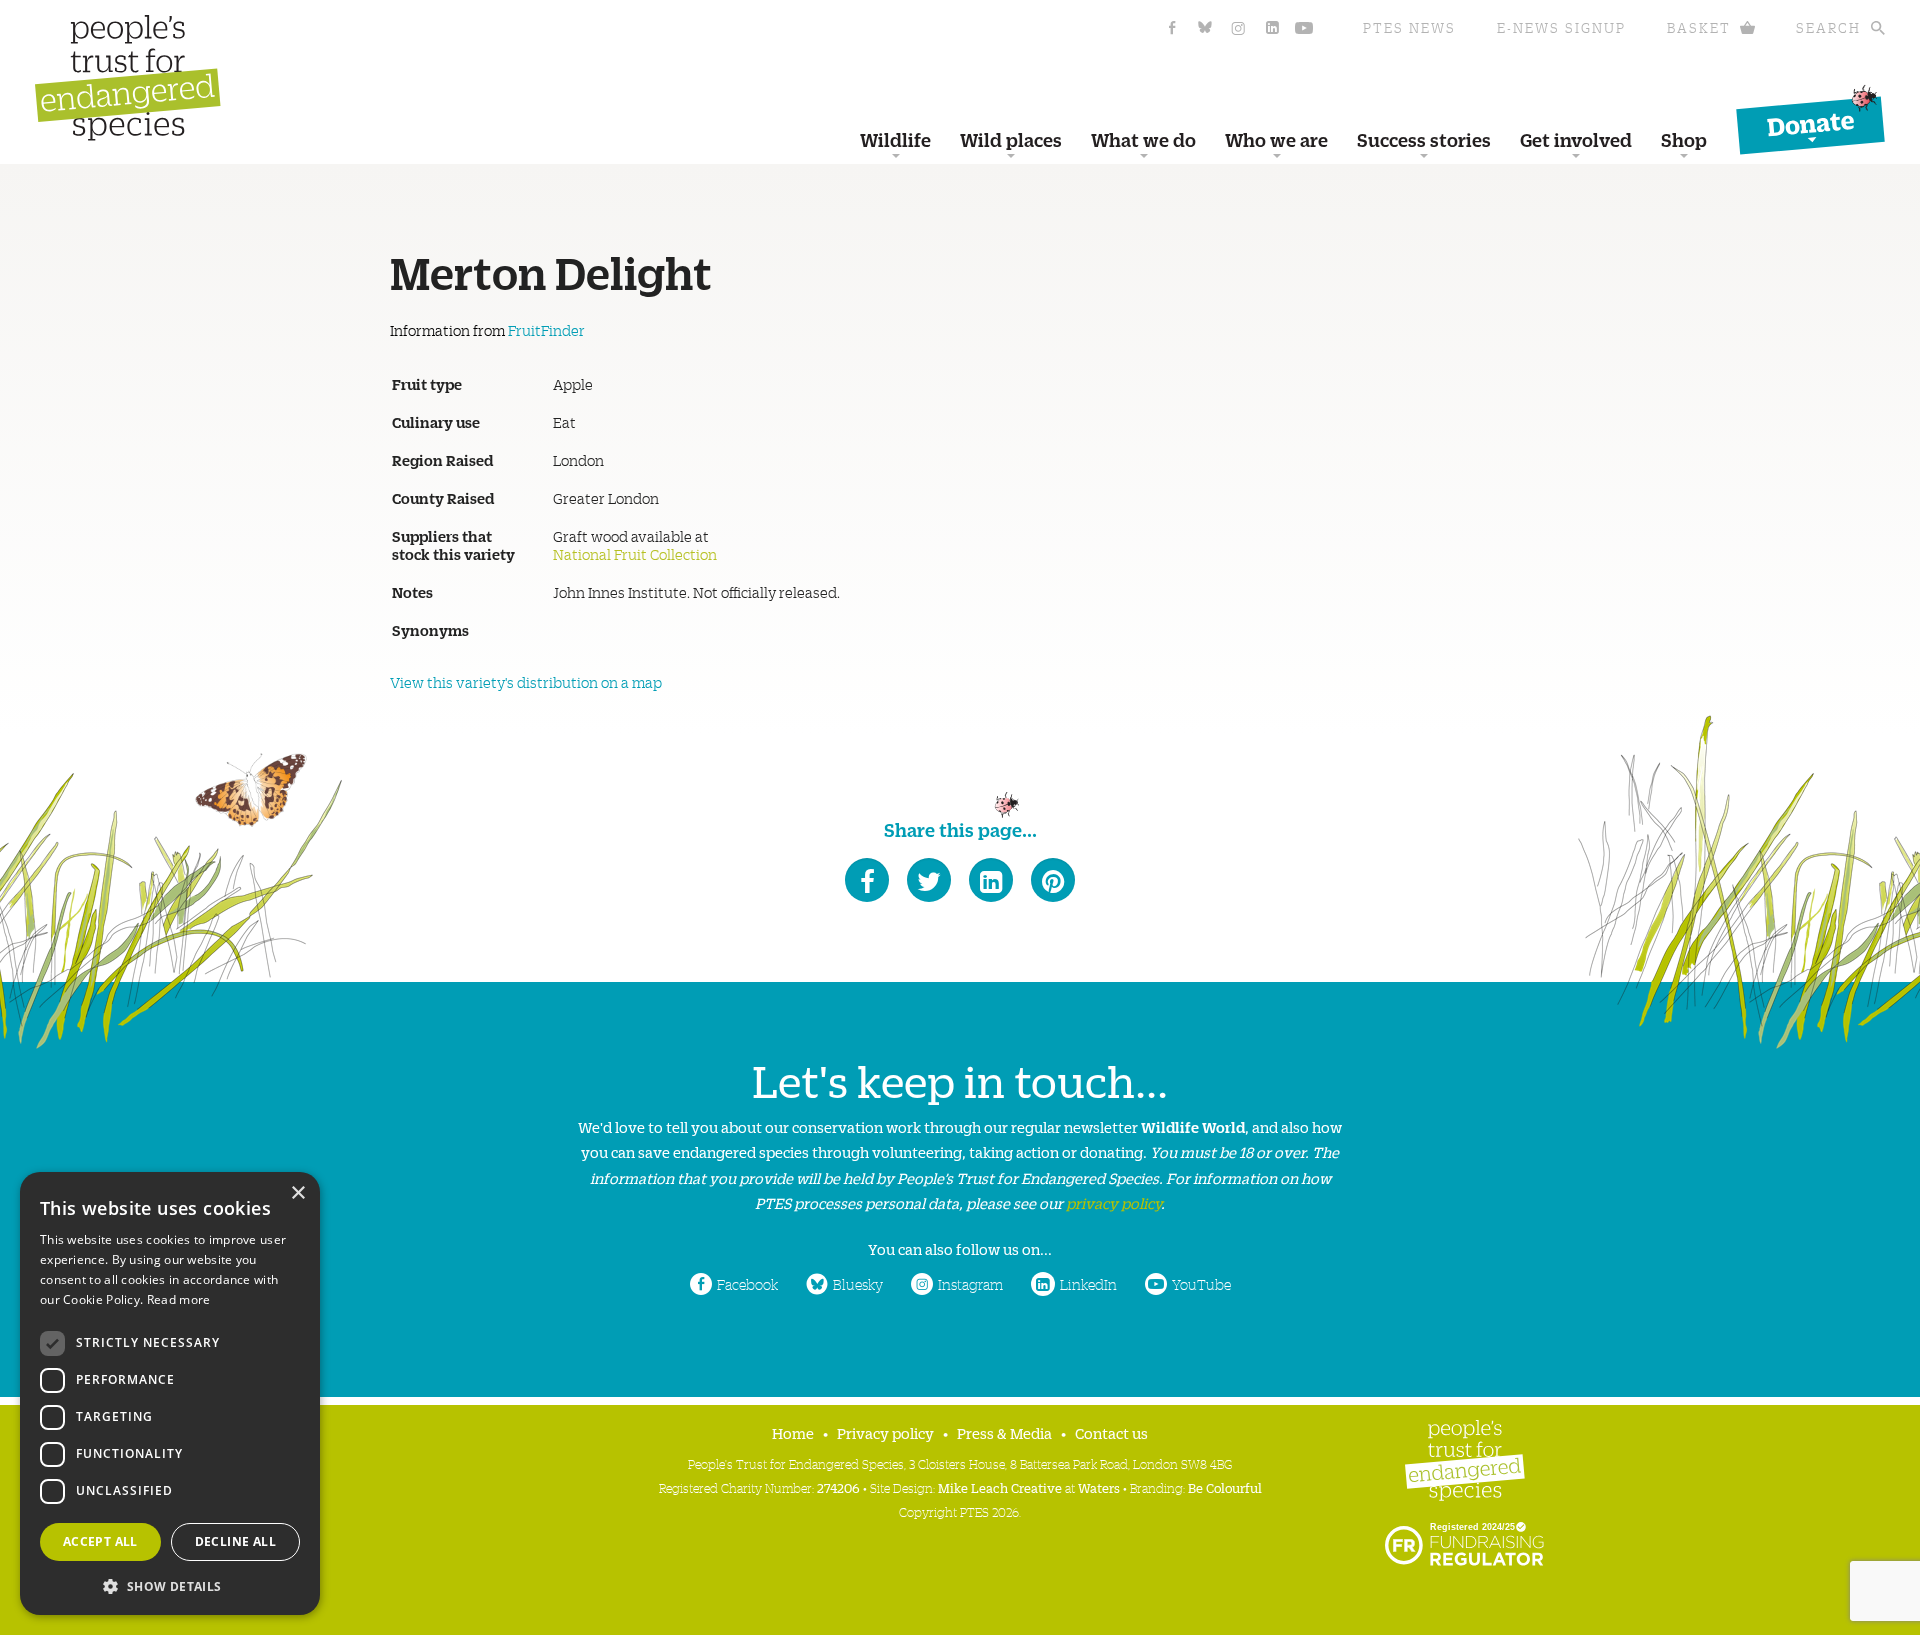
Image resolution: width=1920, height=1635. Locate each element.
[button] (170, 1584)
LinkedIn (1088, 1284)
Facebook (747, 1284)
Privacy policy (885, 1432)
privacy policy (1113, 1202)
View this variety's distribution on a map (526, 682)
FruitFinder (546, 330)
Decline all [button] (235, 1541)
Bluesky (858, 1284)
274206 (838, 1487)
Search (1828, 27)
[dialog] (170, 1393)
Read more (179, 1299)
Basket (1699, 27)
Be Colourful (1225, 1487)
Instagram (970, 1284)
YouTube (1201, 1284)
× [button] (297, 1193)
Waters (1099, 1487)
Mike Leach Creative (1000, 1487)
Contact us (1111, 1432)
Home (793, 1432)
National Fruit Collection (635, 554)
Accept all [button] (100, 1541)
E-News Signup (1561, 27)
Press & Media (1004, 1432)
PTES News (1409, 27)
